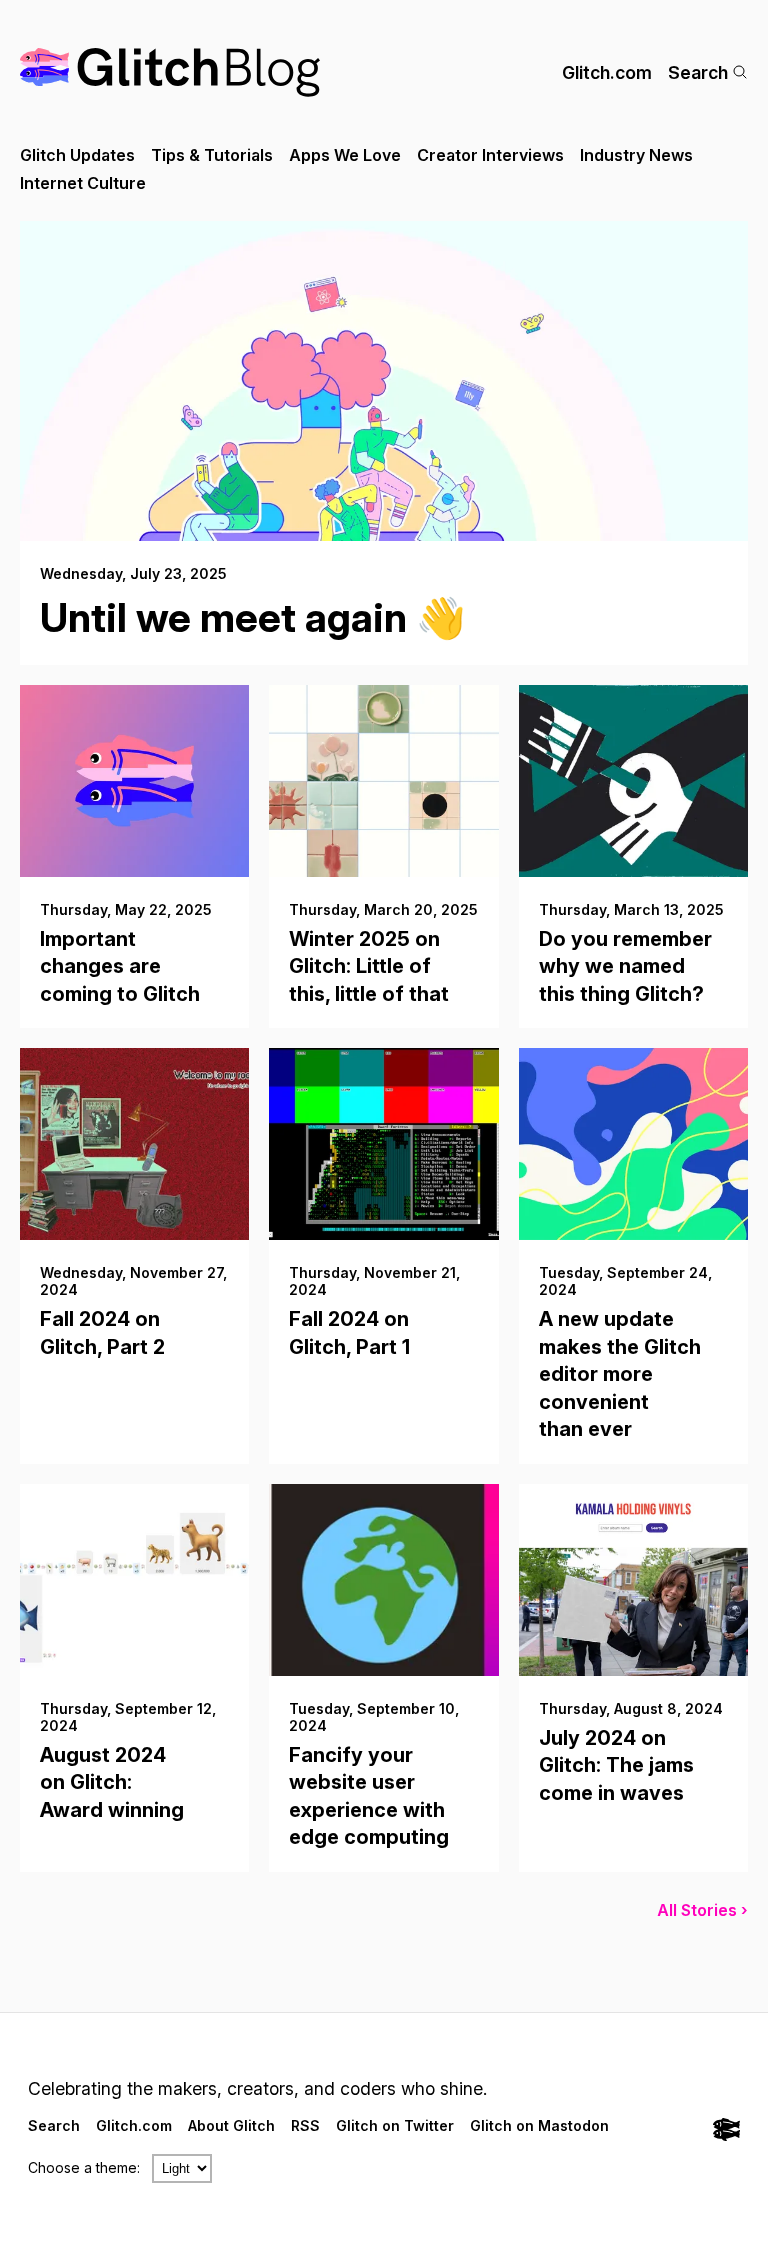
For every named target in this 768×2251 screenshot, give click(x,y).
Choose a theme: (84, 2167)
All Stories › (702, 1910)
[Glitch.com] (726, 2131)
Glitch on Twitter (395, 2125)
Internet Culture (83, 183)
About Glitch (231, 2125)
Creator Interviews (490, 155)
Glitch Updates (77, 155)
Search (698, 72)
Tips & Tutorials (212, 155)
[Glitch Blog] (170, 72)
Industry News (636, 155)
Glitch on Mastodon (539, 2125)
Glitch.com (607, 72)
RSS (305, 2125)
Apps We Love (345, 155)
